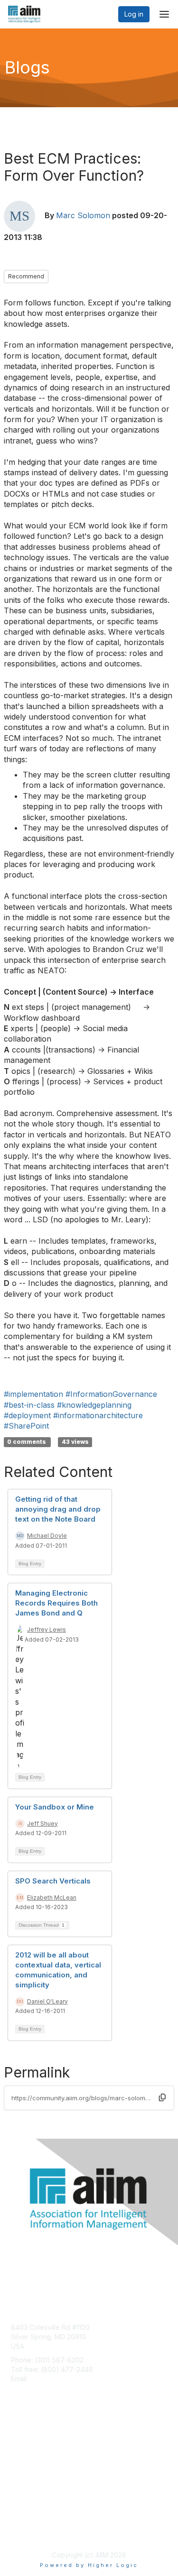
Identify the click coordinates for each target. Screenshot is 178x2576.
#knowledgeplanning (94, 1405)
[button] (162, 2097)
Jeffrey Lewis (47, 1630)
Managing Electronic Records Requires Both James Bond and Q (56, 1603)
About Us (25, 2522)
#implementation (33, 1394)
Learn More (29, 2460)
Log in (134, 14)
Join (18, 2441)
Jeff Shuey (42, 1824)
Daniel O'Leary (47, 2001)
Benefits (24, 2451)
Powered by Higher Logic (89, 2565)
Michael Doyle (47, 1536)
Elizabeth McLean (52, 1897)
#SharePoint (26, 1426)
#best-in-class (29, 1405)
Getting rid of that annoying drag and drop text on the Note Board (58, 1509)
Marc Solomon (83, 215)
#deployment (27, 1415)
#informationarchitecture (98, 1415)
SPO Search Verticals (53, 1881)
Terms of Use (32, 2531)
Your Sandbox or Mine (55, 1807)
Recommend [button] (26, 276)
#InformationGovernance (111, 1394)
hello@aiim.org (53, 2378)
